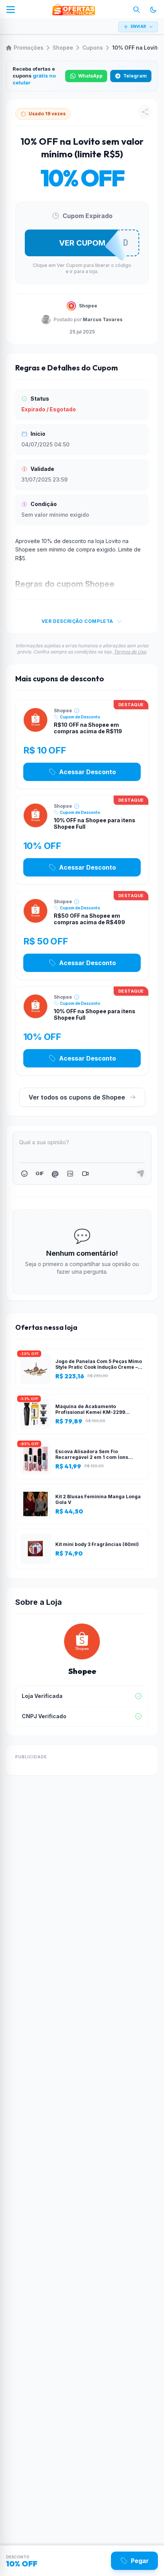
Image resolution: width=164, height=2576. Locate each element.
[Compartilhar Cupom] (145, 112)
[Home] (74, 10)
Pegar (140, 2561)
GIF (39, 1173)
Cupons (93, 48)
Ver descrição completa (77, 621)
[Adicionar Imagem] (70, 1174)
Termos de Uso (130, 652)
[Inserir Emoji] (24, 1174)
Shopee (63, 48)
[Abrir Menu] (11, 10)
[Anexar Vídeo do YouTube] (85, 1174)
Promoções (29, 48)
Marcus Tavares (103, 319)
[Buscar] (137, 10)
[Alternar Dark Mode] (153, 10)
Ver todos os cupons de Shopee (77, 1097)
